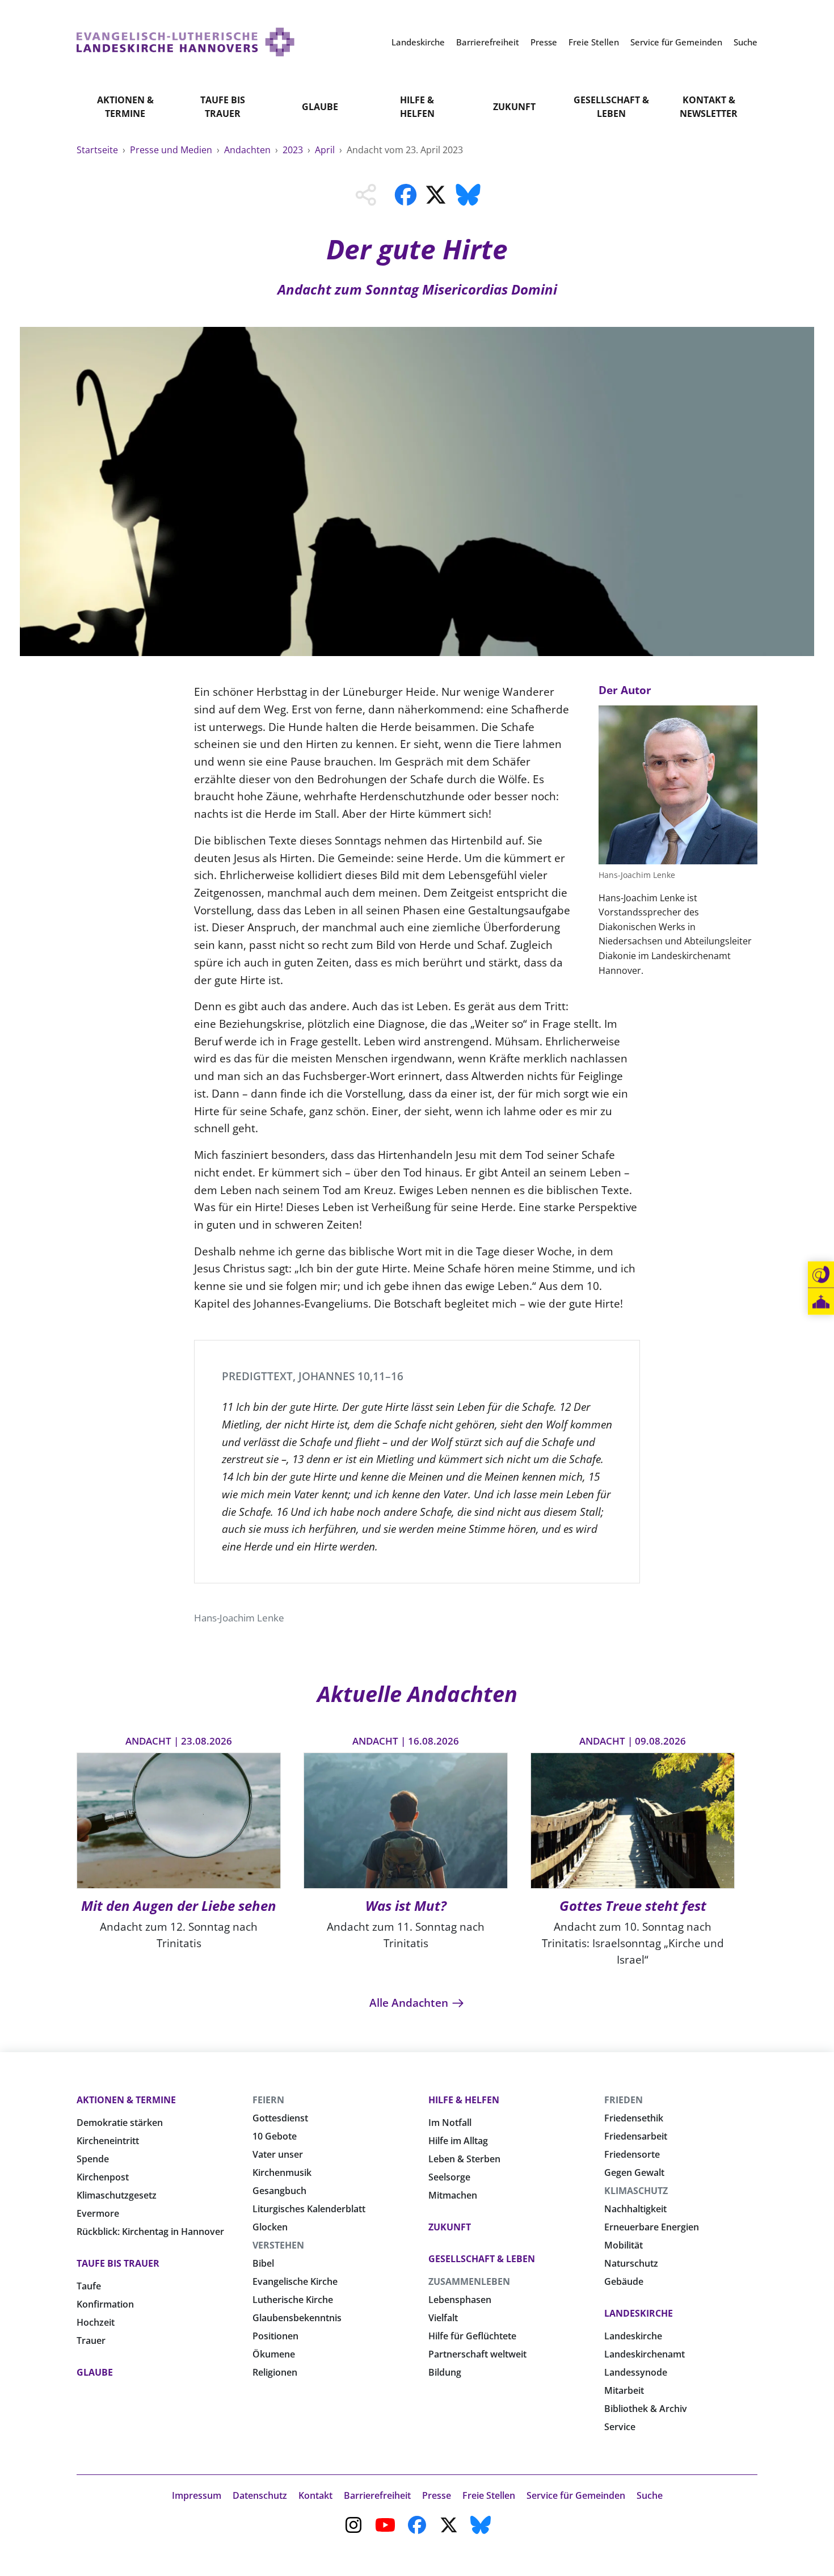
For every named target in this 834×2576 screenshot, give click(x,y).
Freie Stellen (489, 2495)
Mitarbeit (624, 2390)
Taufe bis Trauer (223, 107)
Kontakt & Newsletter (709, 107)
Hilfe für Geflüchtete (472, 2336)
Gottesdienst (280, 2118)
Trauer (91, 2340)
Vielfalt (443, 2318)
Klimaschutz (636, 2191)
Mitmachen (453, 2195)
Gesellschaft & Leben (611, 107)
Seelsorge (449, 2177)
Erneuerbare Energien (652, 2227)
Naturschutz (631, 2263)
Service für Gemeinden (576, 2495)
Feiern (268, 2100)
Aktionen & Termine (125, 107)
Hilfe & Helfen (417, 107)
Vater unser (278, 2154)
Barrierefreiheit (377, 2495)
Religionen (275, 2372)
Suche (650, 2495)
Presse (437, 2495)
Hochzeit (96, 2322)
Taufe (89, 2286)
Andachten (248, 150)
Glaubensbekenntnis (297, 2318)
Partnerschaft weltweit (477, 2354)
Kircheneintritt (108, 2141)
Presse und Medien (172, 150)
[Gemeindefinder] (821, 1302)
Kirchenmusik (282, 2172)
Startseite (98, 150)
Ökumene (274, 2354)
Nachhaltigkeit (635, 2209)
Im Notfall (450, 2123)
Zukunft (514, 107)
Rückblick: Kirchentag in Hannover (150, 2232)
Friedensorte (632, 2154)
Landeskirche (639, 2313)
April (326, 150)
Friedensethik (634, 2118)
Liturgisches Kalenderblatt (309, 2209)
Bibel (263, 2263)
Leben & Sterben (464, 2159)
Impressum (197, 2495)
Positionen (275, 2336)
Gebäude (624, 2281)
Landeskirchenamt (645, 2354)
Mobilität (624, 2245)
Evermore (98, 2213)
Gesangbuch (279, 2191)
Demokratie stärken (120, 2123)
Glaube (320, 107)
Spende (93, 2159)
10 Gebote (275, 2136)
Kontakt (315, 2495)
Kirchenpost (103, 2177)
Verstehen (278, 2245)
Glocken (270, 2227)
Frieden (624, 2100)
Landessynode (636, 2372)
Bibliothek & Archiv (646, 2409)
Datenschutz (260, 2495)
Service (620, 2427)
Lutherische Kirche (293, 2300)
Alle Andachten (410, 2003)
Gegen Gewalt (634, 2172)
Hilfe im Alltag (458, 2141)
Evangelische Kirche (295, 2281)
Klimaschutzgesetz (117, 2195)
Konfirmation (105, 2304)
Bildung (445, 2372)
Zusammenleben (469, 2281)
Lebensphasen (460, 2300)
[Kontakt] (821, 1275)
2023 (294, 150)
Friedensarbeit (636, 2136)
